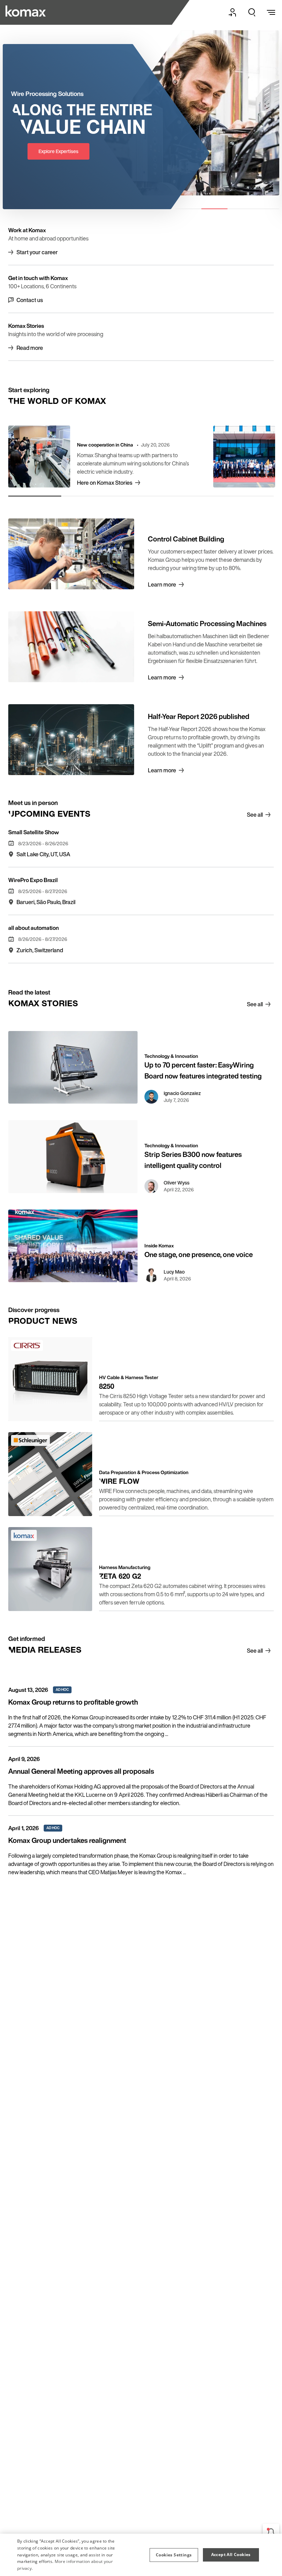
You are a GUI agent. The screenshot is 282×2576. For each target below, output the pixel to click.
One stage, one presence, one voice (199, 1254)
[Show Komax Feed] (271, 2532)
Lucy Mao (174, 1272)
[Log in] (232, 12)
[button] (174, 2555)
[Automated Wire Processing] (26, 11)
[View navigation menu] (271, 12)
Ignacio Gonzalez (182, 1093)
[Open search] (252, 12)
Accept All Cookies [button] (231, 2554)
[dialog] (141, 2555)
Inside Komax (159, 1246)
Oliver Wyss (177, 1183)
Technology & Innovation (171, 1056)
